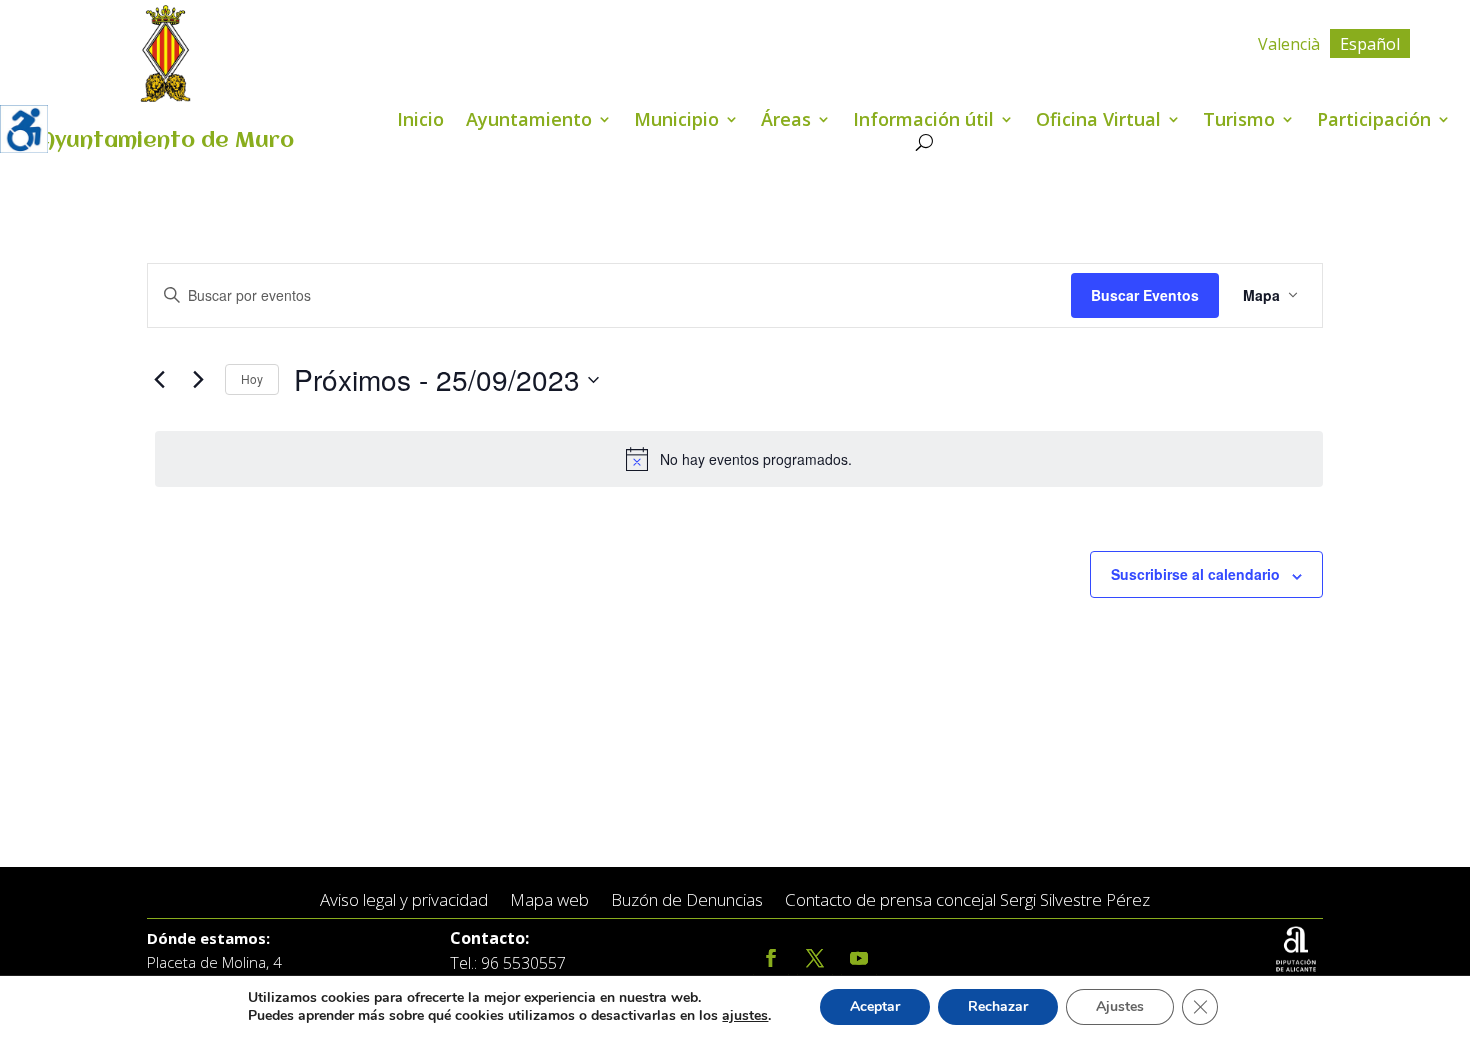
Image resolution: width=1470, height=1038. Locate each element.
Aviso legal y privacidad (404, 900)
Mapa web (549, 900)
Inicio (420, 121)
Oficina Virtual (1098, 121)
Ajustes (1120, 1006)
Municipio (676, 121)
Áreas (786, 121)
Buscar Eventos (1145, 295)
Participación (1374, 121)
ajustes (745, 1016)
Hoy (252, 378)
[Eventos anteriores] (159, 380)
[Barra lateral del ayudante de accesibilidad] (24, 129)
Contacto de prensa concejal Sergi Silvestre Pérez (967, 900)
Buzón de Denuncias (687, 900)
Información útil (923, 121)
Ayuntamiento (529, 121)
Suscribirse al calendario (1195, 574)
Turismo (1239, 121)
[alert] (739, 459)
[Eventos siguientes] (198, 380)
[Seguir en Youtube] (859, 958)
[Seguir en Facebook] (771, 958)
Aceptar (875, 1006)
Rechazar (998, 1006)
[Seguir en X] (815, 958)
